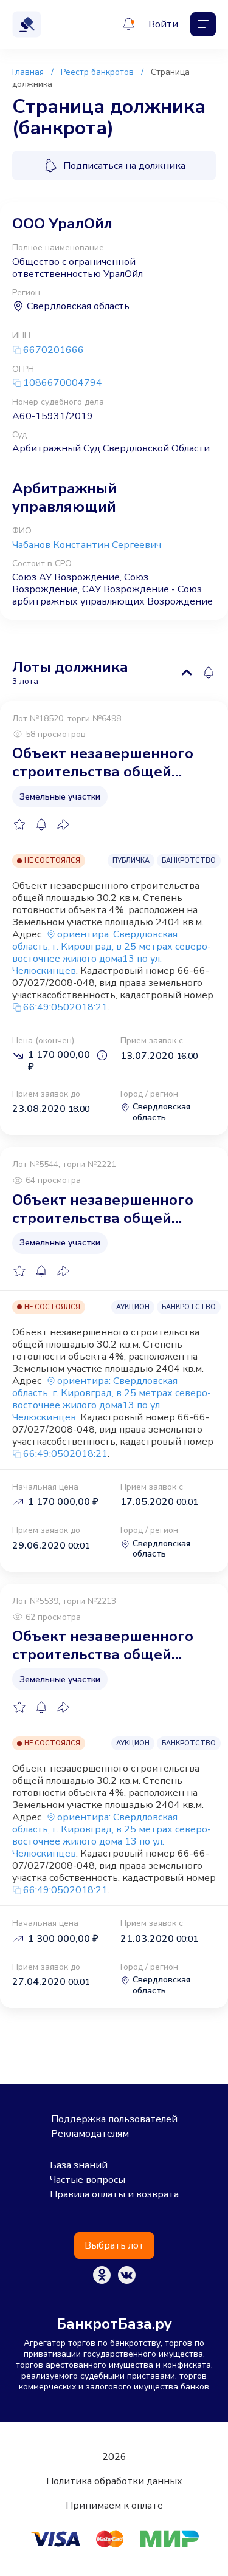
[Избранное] (19, 824)
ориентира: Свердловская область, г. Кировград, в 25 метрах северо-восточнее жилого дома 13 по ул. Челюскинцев (112, 1835)
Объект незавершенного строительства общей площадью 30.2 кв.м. (103, 762)
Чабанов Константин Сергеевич (87, 545)
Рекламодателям (90, 2134)
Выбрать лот (114, 2245)
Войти (163, 24)
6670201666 (54, 350)
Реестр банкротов (97, 72)
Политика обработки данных (114, 2481)
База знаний (79, 2165)
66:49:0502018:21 (65, 1007)
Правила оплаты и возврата (114, 2194)
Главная (28, 72)
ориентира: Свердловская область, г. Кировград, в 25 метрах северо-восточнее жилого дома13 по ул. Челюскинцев (112, 953)
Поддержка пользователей (114, 2119)
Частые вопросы (88, 2180)
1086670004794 (63, 383)
